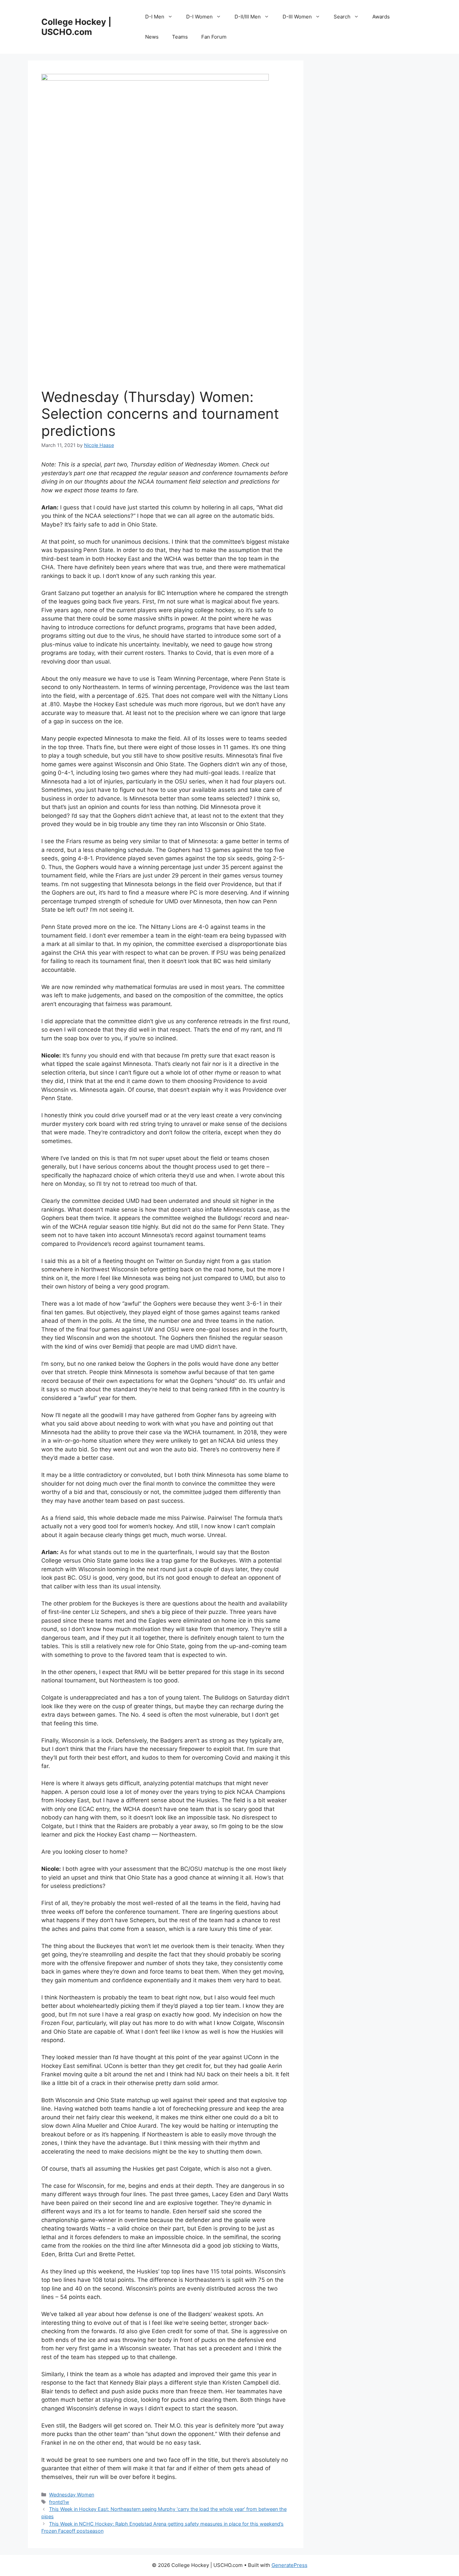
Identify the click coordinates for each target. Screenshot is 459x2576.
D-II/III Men (248, 17)
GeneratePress (289, 2565)
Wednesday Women (72, 2495)
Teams (180, 37)
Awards (381, 17)
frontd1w (59, 2502)
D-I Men (155, 17)
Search (342, 17)
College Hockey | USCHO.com (76, 27)
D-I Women (199, 17)
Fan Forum (214, 37)
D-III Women (297, 17)
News (152, 37)
